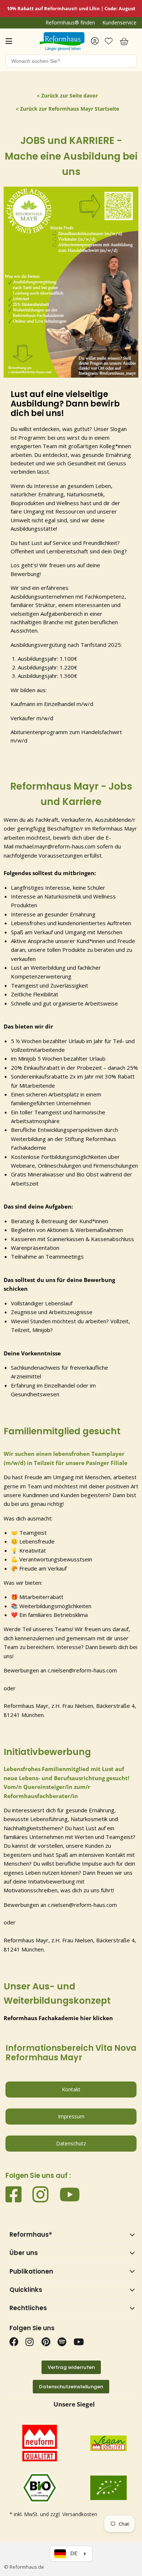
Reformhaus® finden (70, 23)
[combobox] (71, 61)
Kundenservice (119, 23)
